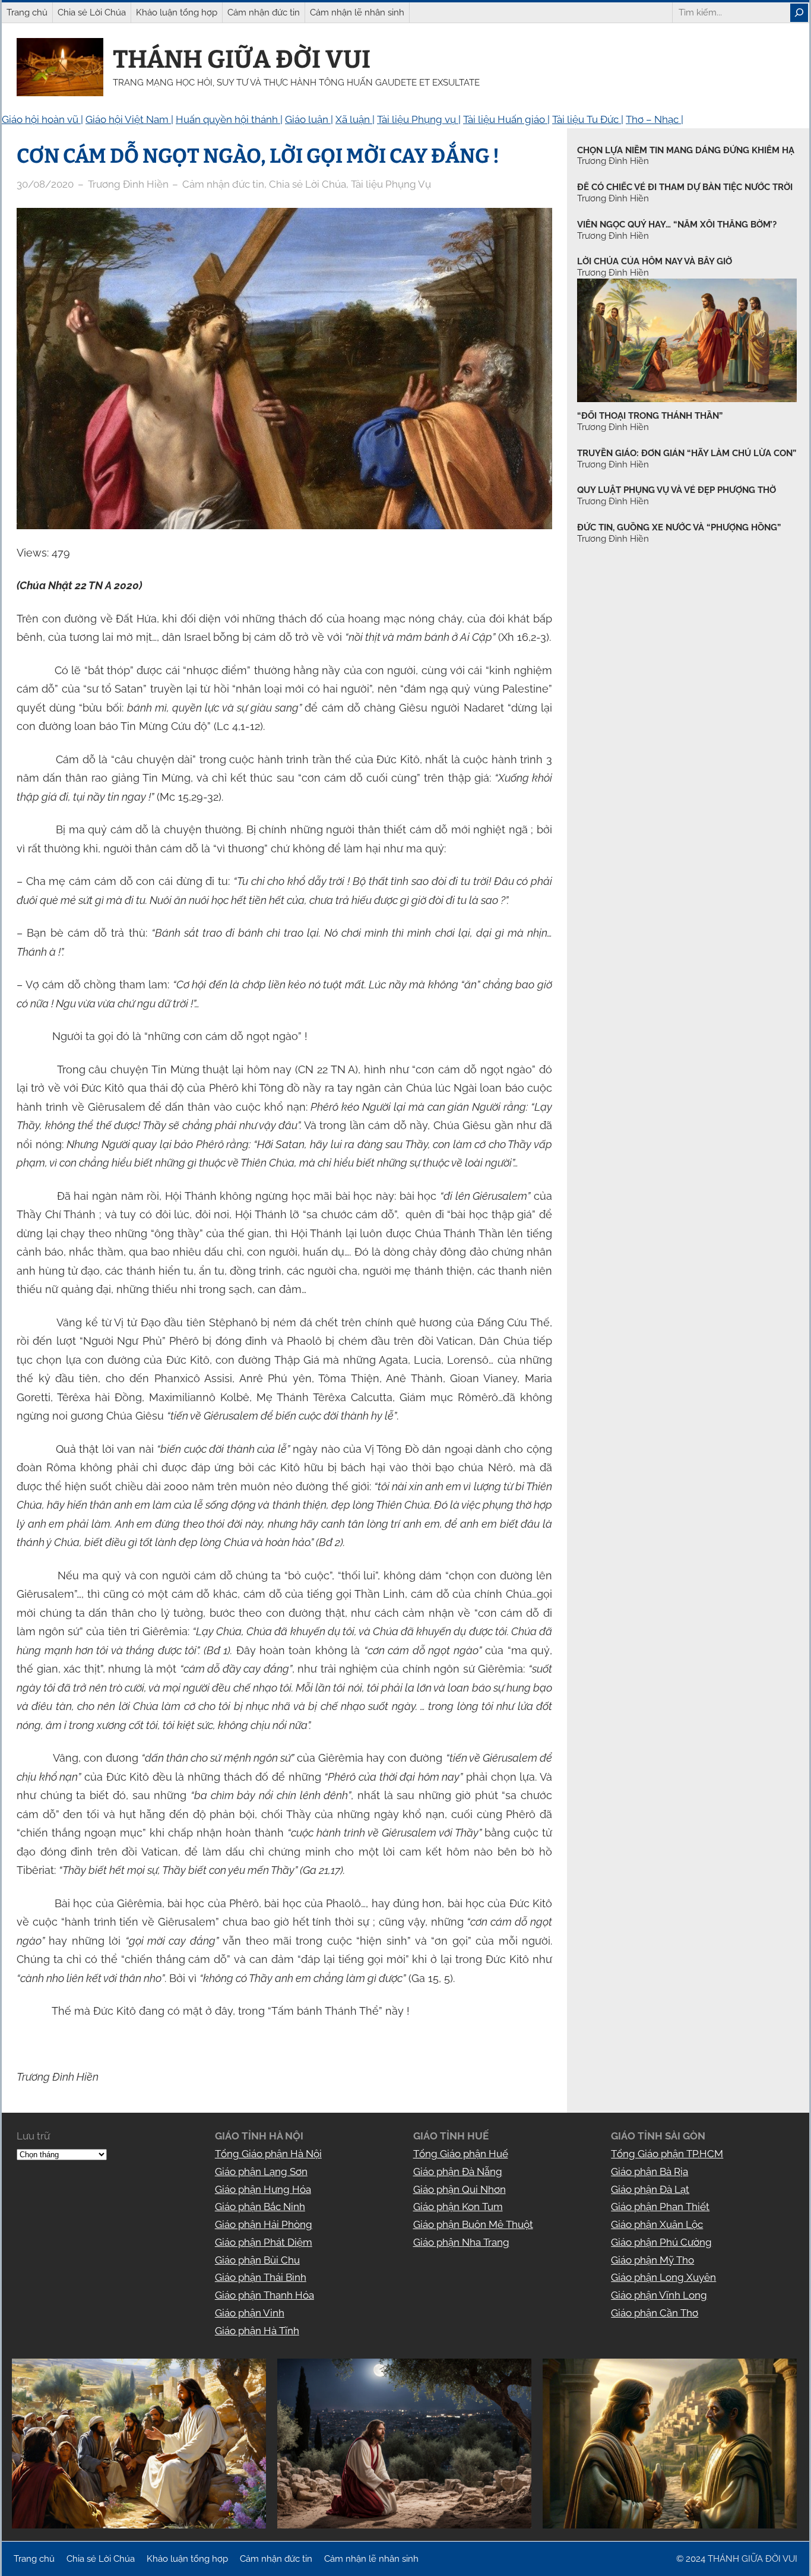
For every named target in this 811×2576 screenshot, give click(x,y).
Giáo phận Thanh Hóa (264, 2295)
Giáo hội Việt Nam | (129, 119)
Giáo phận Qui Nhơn (460, 2189)
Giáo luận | (309, 119)
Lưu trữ (33, 2136)
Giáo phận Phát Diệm (264, 2242)
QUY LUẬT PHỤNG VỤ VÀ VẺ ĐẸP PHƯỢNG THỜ (677, 490)
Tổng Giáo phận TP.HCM (667, 2154)
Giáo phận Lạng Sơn (261, 2172)
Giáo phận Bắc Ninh (260, 2207)
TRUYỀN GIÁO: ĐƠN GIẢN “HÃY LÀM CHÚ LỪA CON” (687, 453)
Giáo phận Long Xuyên (663, 2277)
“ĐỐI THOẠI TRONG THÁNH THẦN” (650, 416)
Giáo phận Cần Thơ (655, 2313)
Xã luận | (355, 119)
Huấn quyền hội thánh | (229, 119)
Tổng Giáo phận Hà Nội (268, 2154)
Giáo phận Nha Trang (461, 2242)
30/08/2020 (45, 184)
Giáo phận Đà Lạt (650, 2189)
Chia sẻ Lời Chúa (308, 184)
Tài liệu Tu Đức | (588, 119)
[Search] (799, 13)
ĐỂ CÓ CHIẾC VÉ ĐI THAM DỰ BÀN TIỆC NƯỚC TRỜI (685, 187)
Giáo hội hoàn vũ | (42, 119)
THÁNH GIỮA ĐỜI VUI (242, 59)
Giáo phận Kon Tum (458, 2207)
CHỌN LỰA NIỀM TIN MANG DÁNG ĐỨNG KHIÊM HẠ (686, 150)
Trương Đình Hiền (613, 427)
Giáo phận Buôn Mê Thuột (473, 2224)
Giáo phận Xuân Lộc (657, 2224)
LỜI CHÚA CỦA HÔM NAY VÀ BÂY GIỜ (655, 261)
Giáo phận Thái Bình (261, 2277)
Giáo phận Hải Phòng (264, 2224)
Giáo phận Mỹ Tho (652, 2260)
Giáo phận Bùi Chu (257, 2260)
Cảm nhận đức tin (223, 184)
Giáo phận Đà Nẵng (458, 2172)
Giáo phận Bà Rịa (650, 2172)
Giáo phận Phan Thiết (660, 2207)
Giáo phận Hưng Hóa (263, 2189)
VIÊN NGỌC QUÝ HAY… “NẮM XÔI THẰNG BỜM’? (677, 225)
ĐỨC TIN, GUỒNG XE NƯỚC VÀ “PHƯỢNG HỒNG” (679, 527)
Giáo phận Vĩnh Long (659, 2295)
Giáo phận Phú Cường (661, 2242)
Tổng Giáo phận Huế (461, 2154)
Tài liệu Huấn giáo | (506, 119)
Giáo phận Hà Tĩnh (257, 2331)
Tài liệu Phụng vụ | (419, 119)
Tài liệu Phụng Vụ (391, 184)
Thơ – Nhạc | (655, 119)
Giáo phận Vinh (250, 2313)
